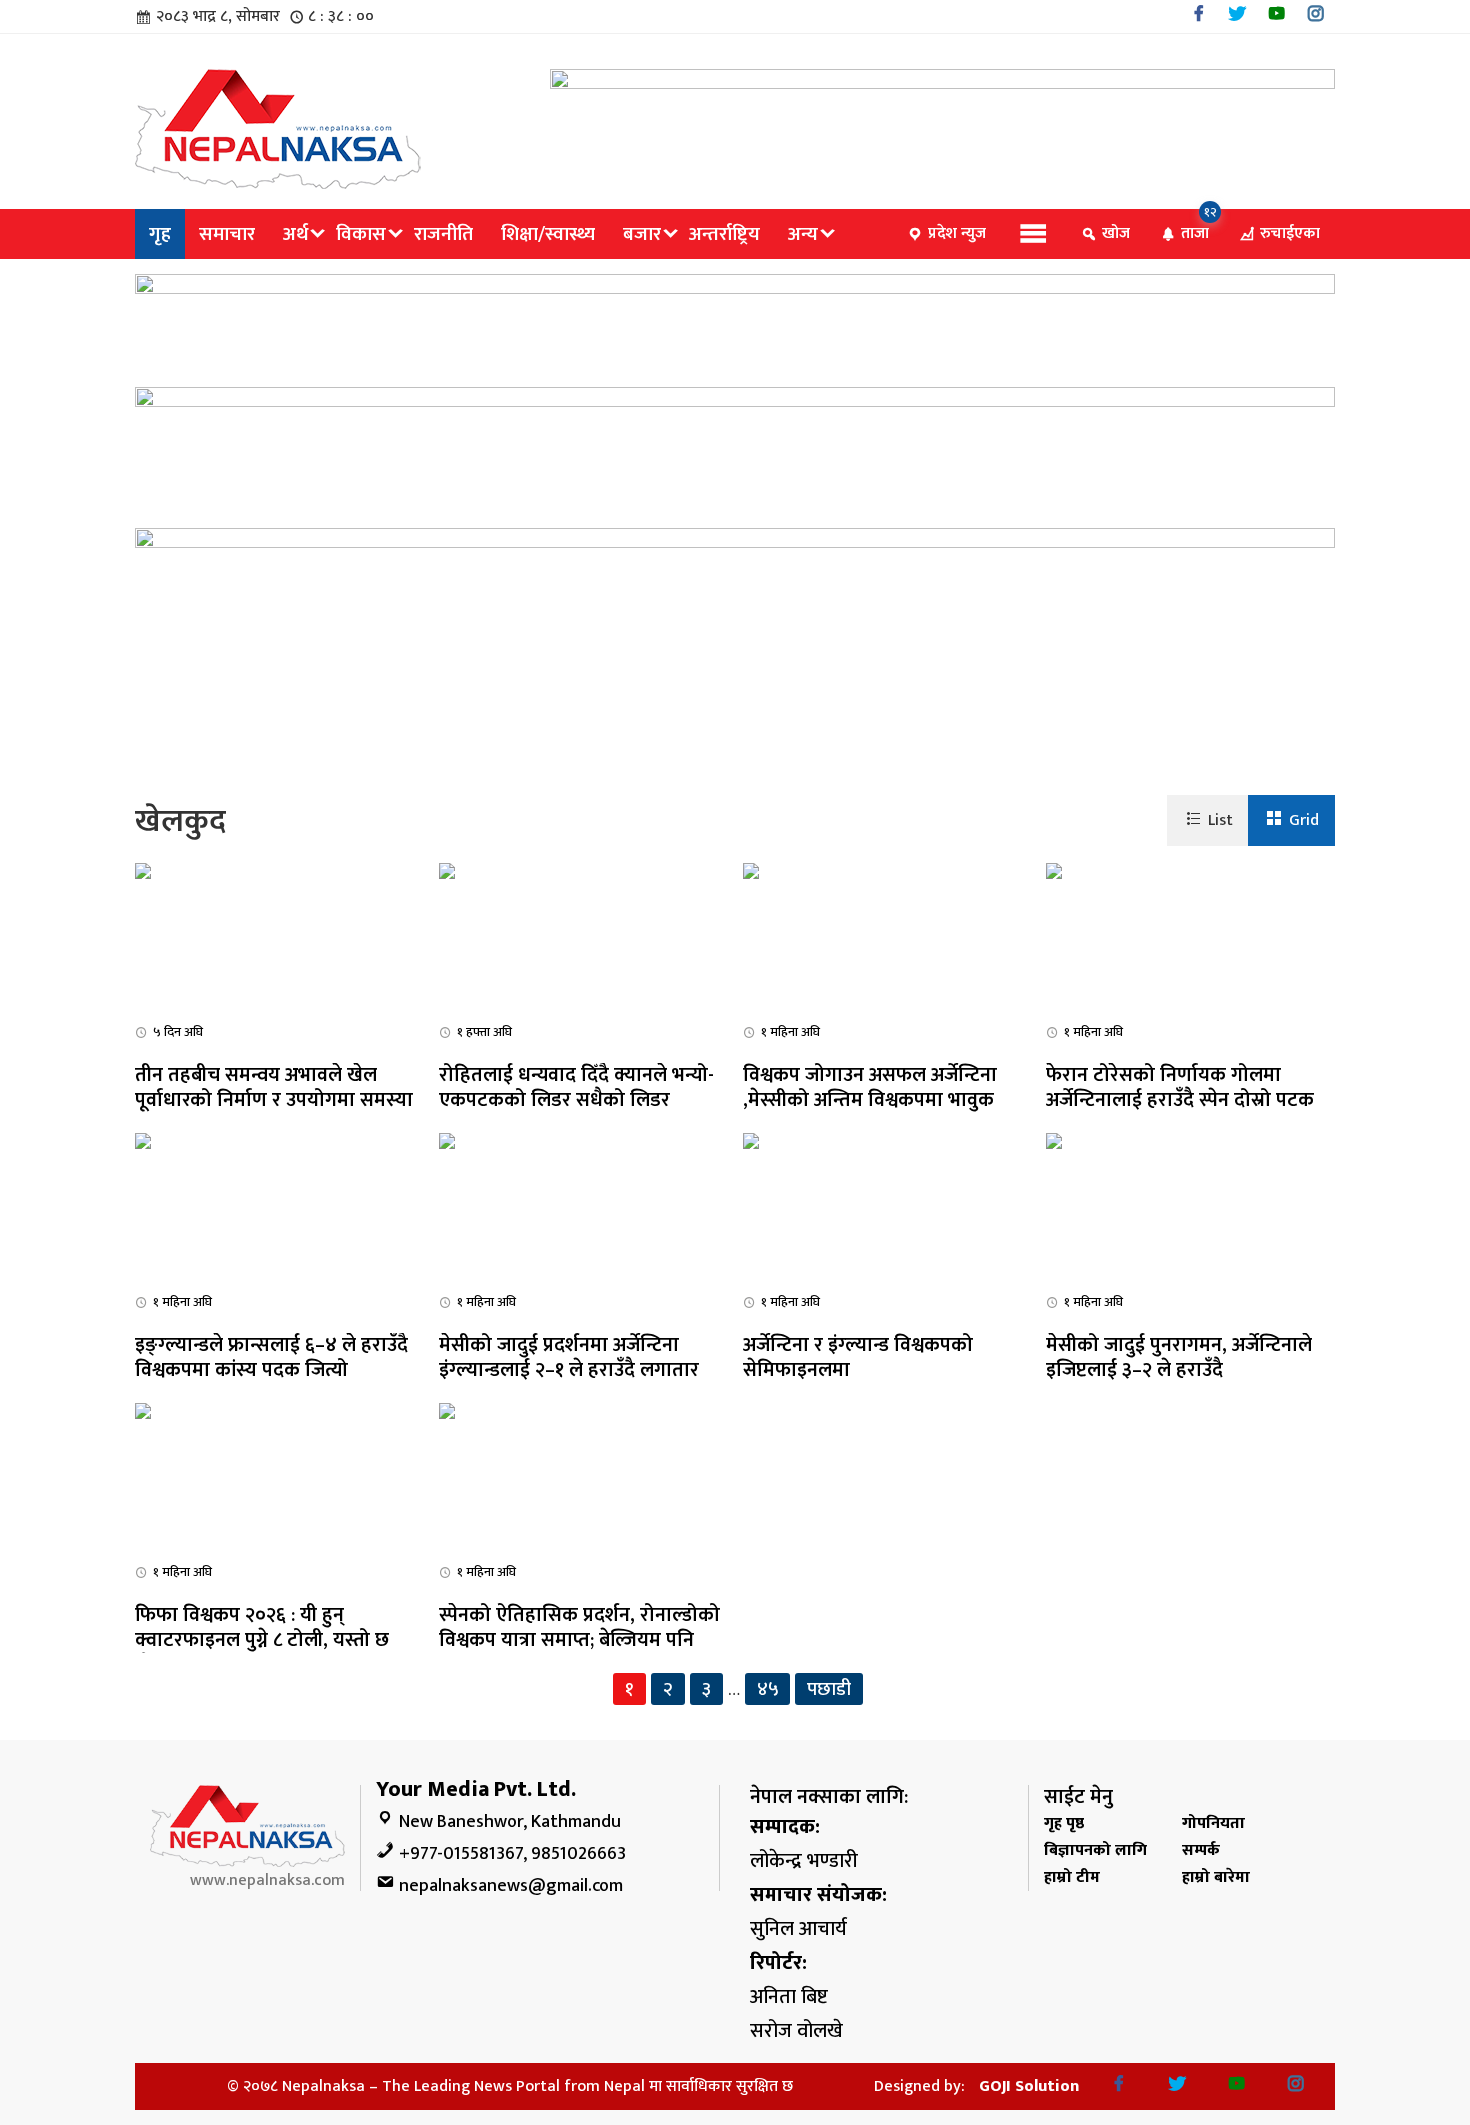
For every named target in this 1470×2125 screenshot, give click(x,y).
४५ (767, 1689)
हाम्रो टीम (1072, 1877)
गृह (160, 234)
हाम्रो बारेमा (1216, 1877)
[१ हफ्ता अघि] (447, 870)
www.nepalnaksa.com (267, 1880)
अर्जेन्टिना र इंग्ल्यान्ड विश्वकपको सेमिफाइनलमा (858, 1357)
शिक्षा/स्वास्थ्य (548, 234)
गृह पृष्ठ (1064, 1823)
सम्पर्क (1201, 1850)
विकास (361, 234)
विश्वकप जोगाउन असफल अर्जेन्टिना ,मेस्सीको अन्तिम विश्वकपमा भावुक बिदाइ (870, 1100)
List (1220, 820)
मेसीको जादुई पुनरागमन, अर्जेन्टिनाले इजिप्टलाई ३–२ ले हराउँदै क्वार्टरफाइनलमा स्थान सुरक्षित (1179, 1370)
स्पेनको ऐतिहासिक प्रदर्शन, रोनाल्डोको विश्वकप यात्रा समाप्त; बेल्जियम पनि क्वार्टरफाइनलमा (579, 1640)
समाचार (227, 234)
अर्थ (295, 234)
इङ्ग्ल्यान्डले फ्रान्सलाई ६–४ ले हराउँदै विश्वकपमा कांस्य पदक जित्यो (271, 1357)
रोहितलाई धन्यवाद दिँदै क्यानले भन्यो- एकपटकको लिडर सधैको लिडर (576, 1087)
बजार (642, 234)
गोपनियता (1213, 1823)
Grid (1304, 820)
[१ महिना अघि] (751, 870)
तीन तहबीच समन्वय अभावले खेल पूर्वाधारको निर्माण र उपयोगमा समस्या (274, 1087)
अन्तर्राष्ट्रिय (724, 234)
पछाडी (829, 1689)
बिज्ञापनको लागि (1095, 1850)
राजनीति (443, 234)
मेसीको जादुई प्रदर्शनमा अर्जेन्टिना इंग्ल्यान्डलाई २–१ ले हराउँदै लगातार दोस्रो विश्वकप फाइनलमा (569, 1370)
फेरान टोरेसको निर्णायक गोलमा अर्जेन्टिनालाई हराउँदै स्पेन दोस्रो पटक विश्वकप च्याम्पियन (1180, 1100)
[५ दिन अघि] (143, 870)
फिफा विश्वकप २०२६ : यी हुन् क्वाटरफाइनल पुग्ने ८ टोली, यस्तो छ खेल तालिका (262, 1640)
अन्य (803, 234)
